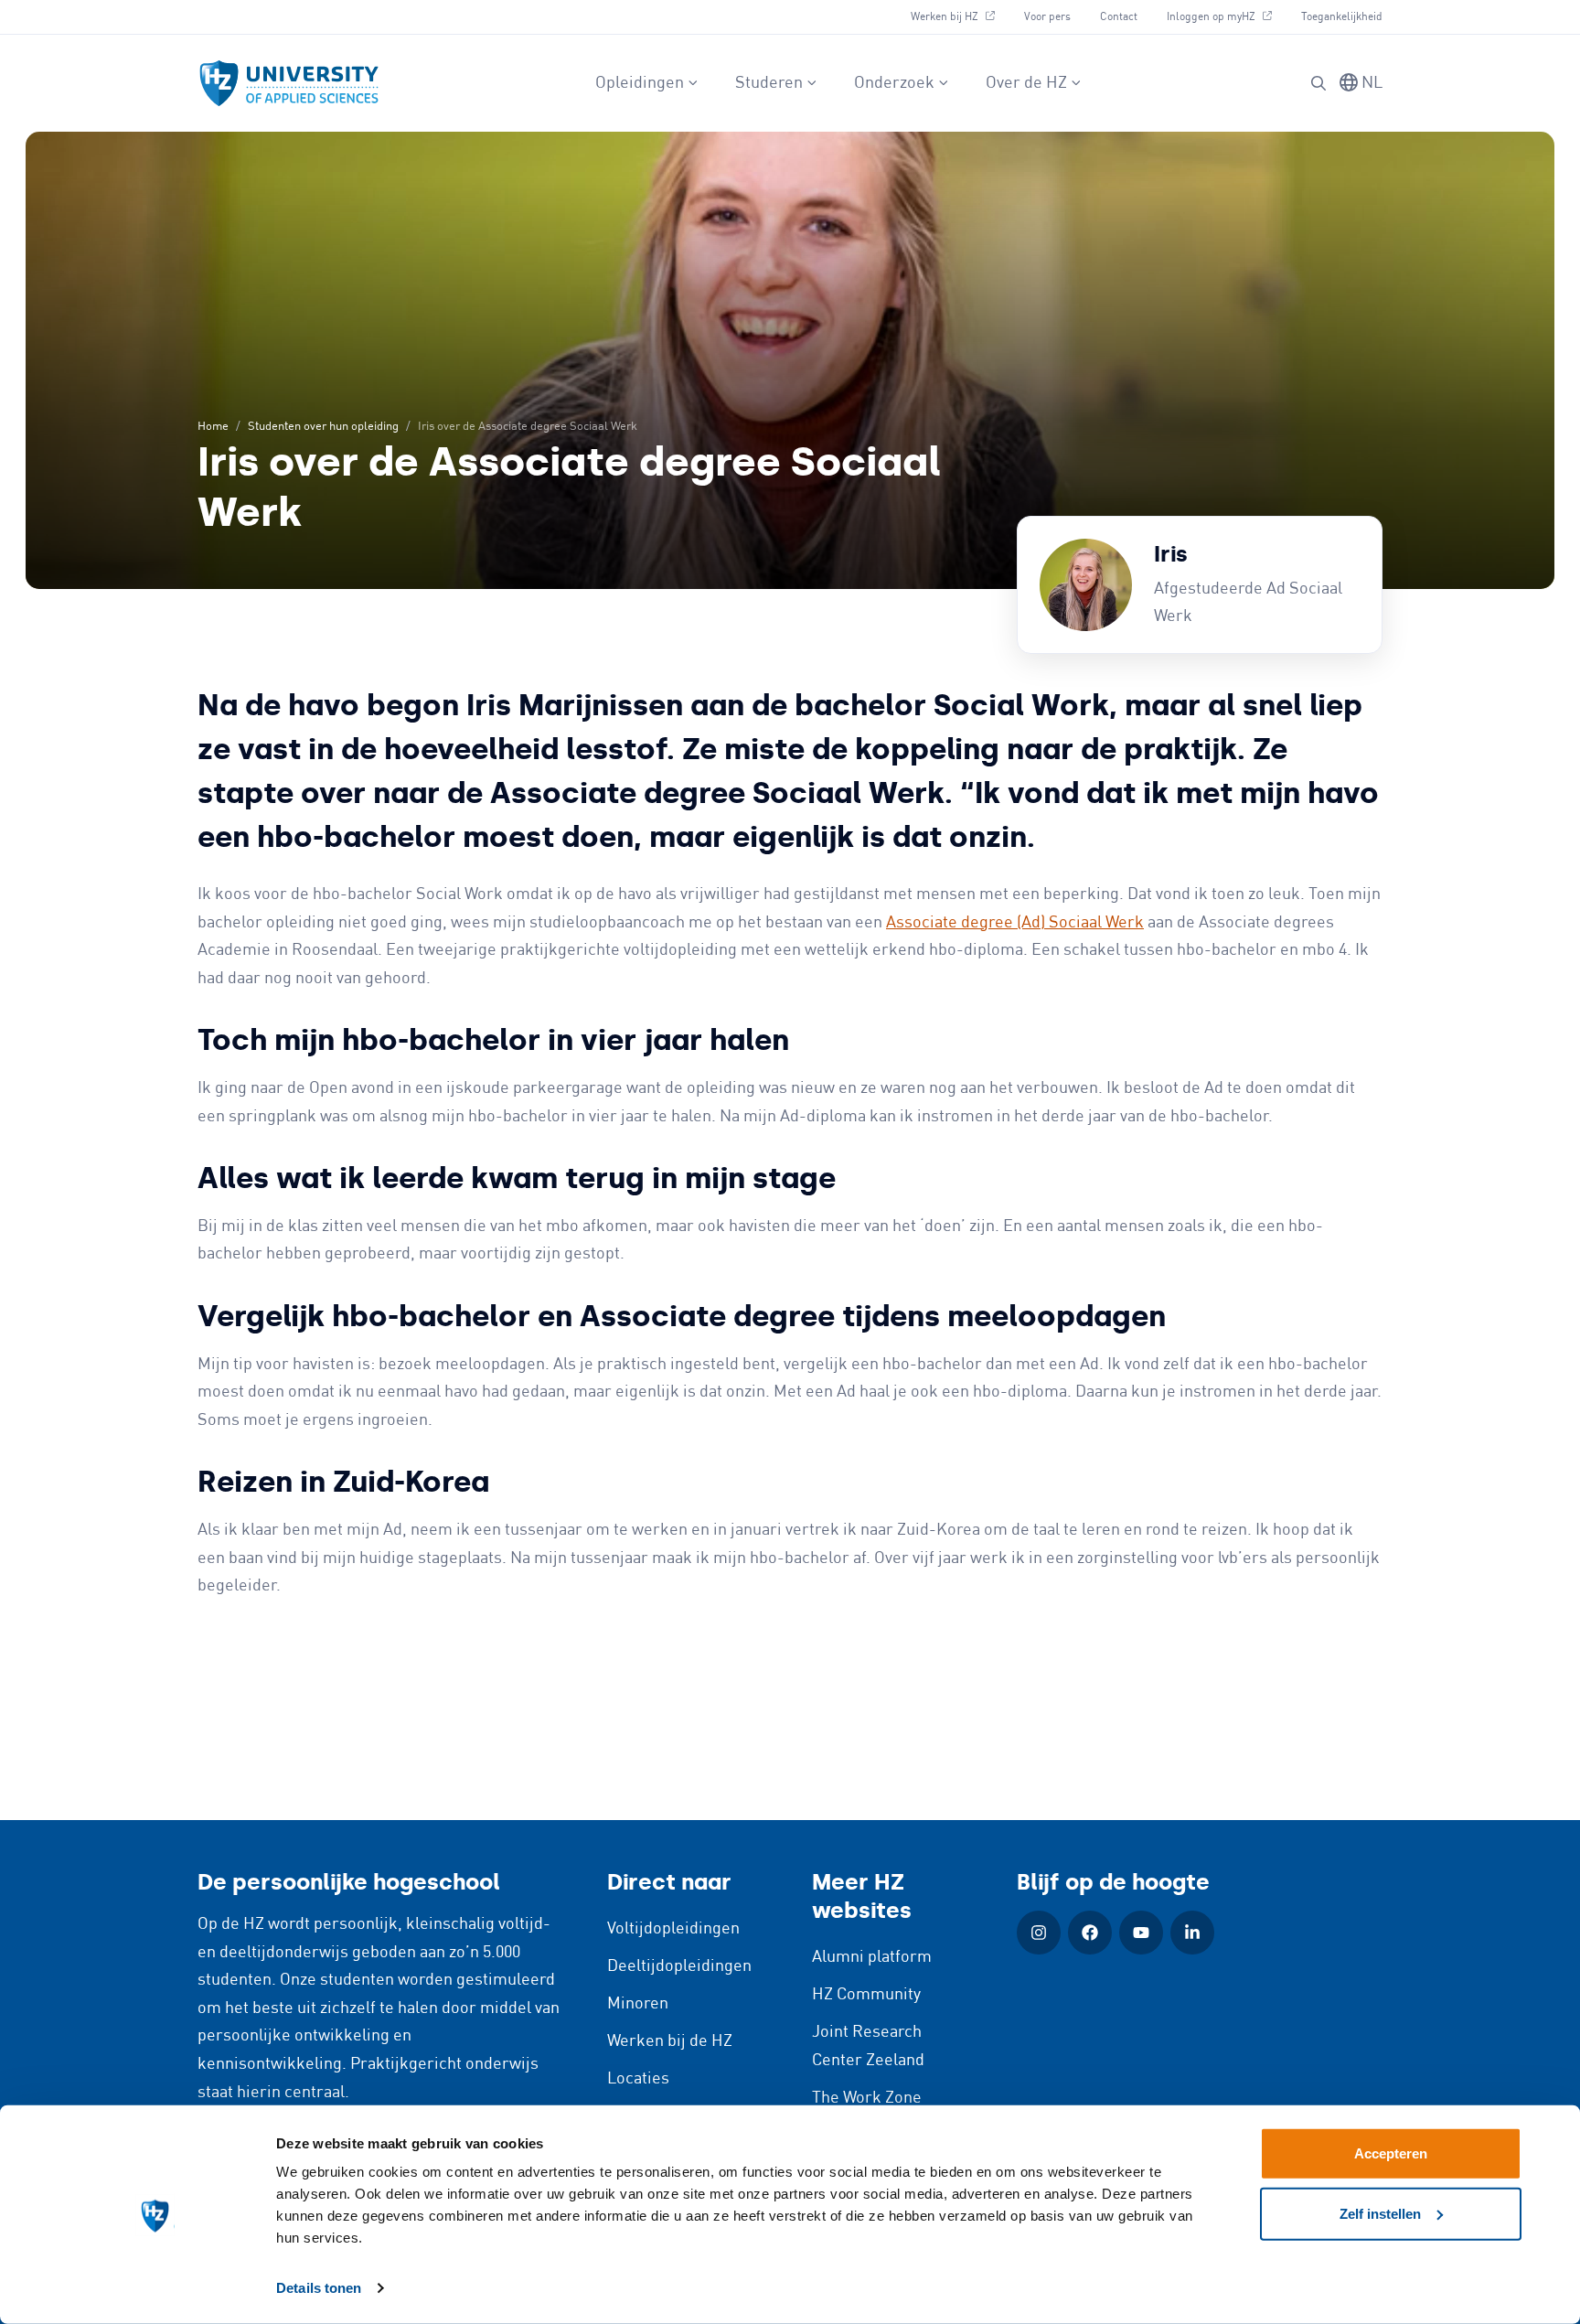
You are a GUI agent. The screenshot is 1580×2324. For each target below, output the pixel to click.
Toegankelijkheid (1342, 17)
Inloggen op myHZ (1226, 16)
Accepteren (1391, 2153)
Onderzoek (894, 83)
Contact (1119, 17)
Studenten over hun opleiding (323, 427)
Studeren (769, 83)
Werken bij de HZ (670, 2041)
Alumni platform (872, 1957)
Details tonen (319, 2288)
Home (213, 427)
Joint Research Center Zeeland (868, 2046)
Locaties (638, 2079)
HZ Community (866, 1995)
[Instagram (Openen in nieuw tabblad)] (1039, 1933)
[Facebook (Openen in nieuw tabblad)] (1090, 1933)
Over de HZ (1026, 83)
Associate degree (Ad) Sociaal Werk (1015, 923)
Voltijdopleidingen (673, 1929)
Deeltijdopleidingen (679, 1966)
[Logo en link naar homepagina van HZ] (289, 83)
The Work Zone (867, 2098)
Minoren (638, 2004)
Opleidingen (640, 83)
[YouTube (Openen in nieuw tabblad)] (1141, 1933)
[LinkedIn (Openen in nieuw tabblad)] (1192, 1933)
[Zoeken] (1318, 83)
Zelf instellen (1380, 2213)
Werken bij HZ (960, 16)
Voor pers (1047, 17)
